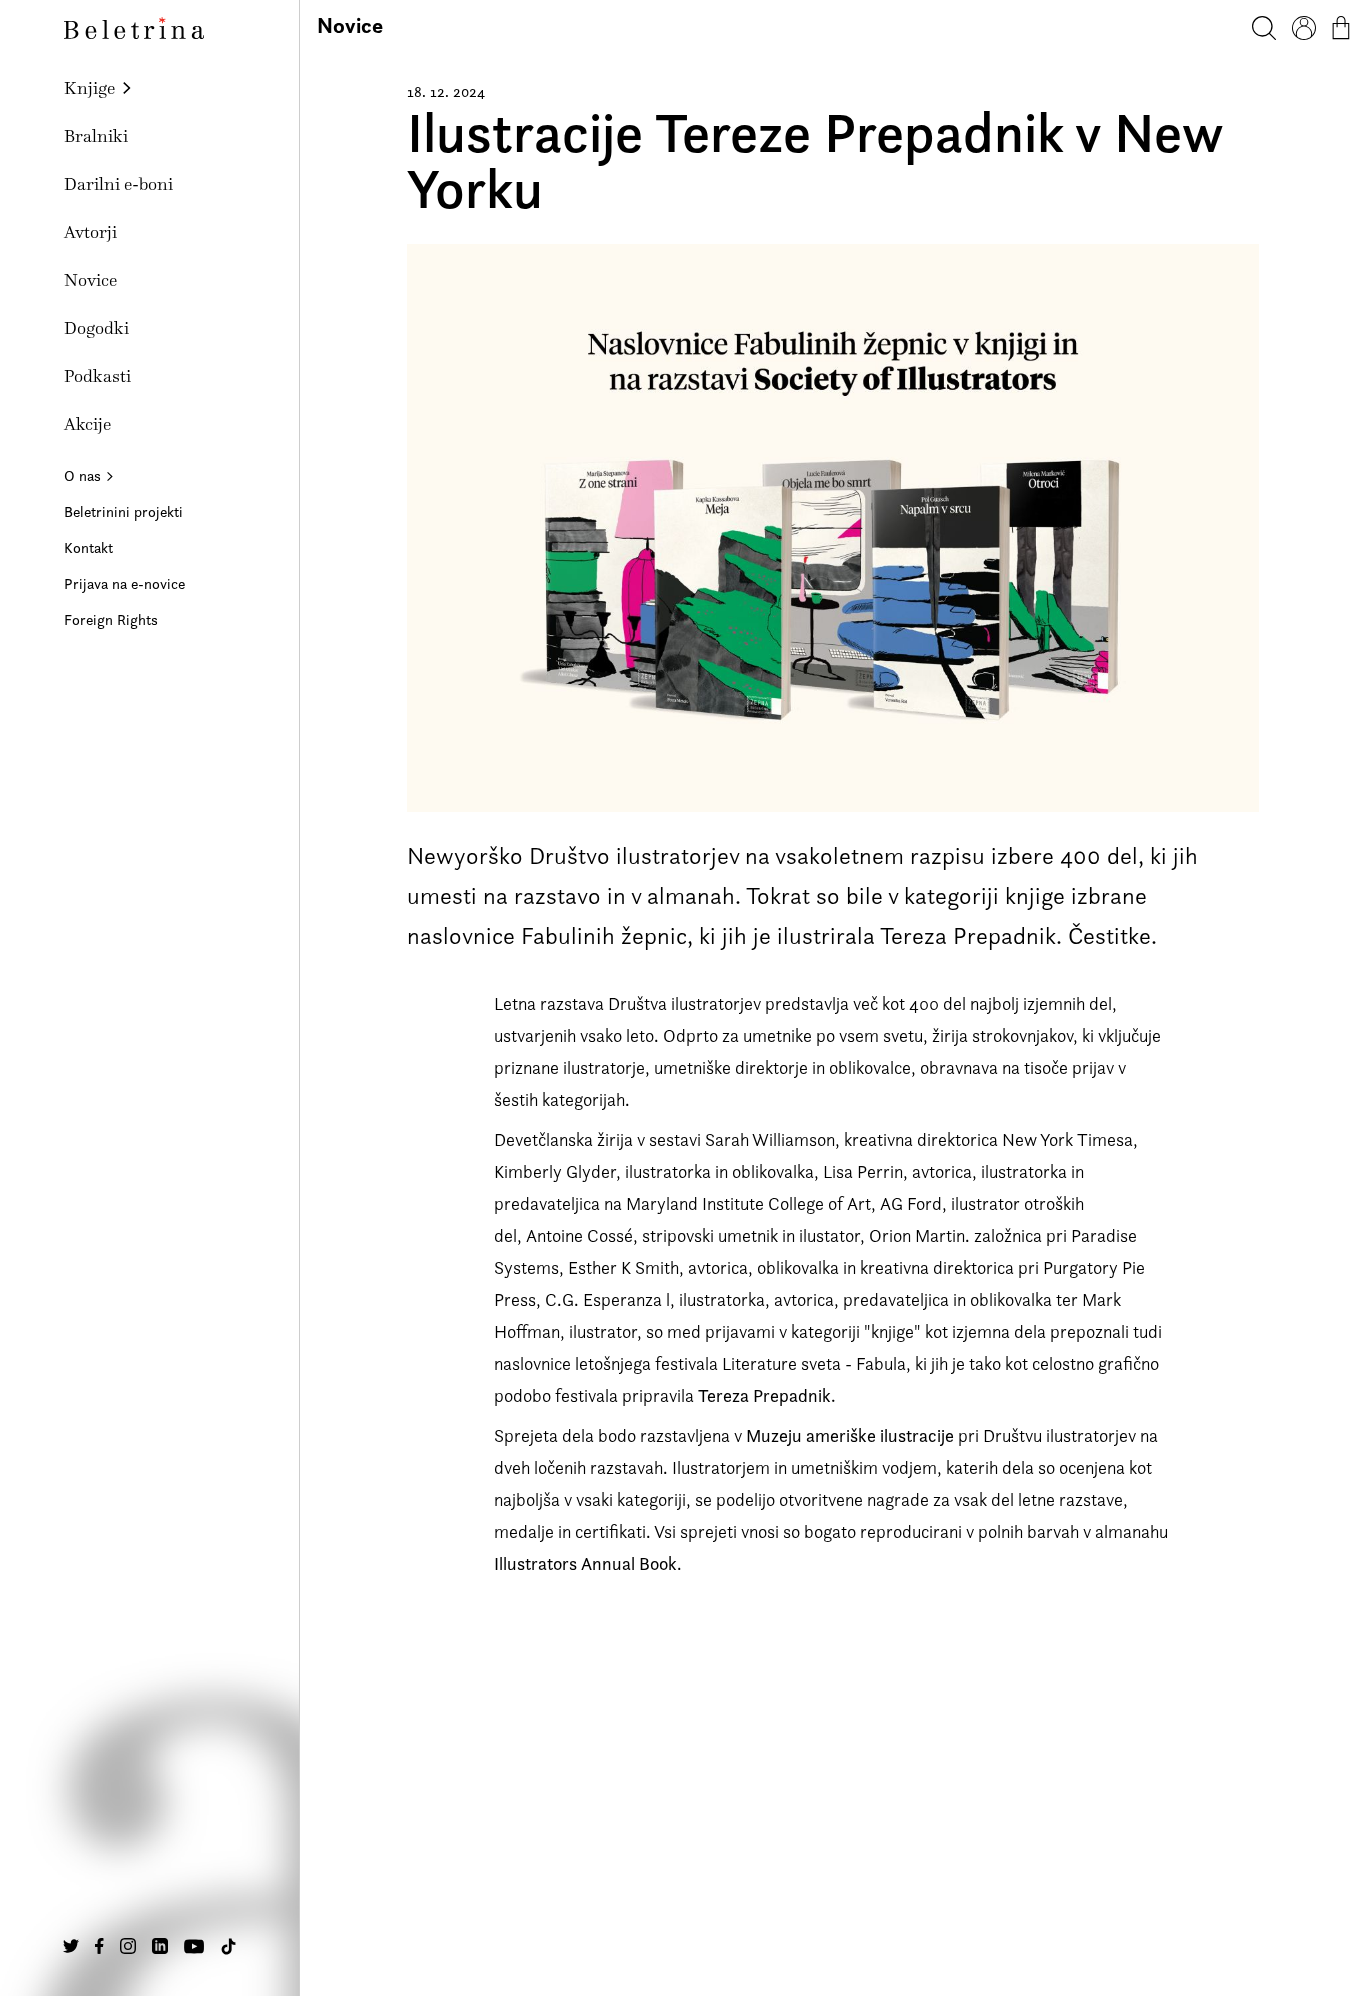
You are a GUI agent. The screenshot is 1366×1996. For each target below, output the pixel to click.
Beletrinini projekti (123, 511)
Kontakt (88, 547)
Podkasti (97, 376)
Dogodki (96, 328)
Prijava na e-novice (124, 583)
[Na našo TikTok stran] (228, 1946)
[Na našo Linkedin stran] (160, 1946)
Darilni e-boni (118, 184)
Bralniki (96, 136)
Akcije (87, 424)
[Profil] (1304, 28)
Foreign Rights (111, 619)
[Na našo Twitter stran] (71, 1946)
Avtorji (90, 232)
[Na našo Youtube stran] (194, 1946)
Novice (90, 280)
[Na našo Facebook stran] (99, 1946)
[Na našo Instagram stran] (128, 1946)
